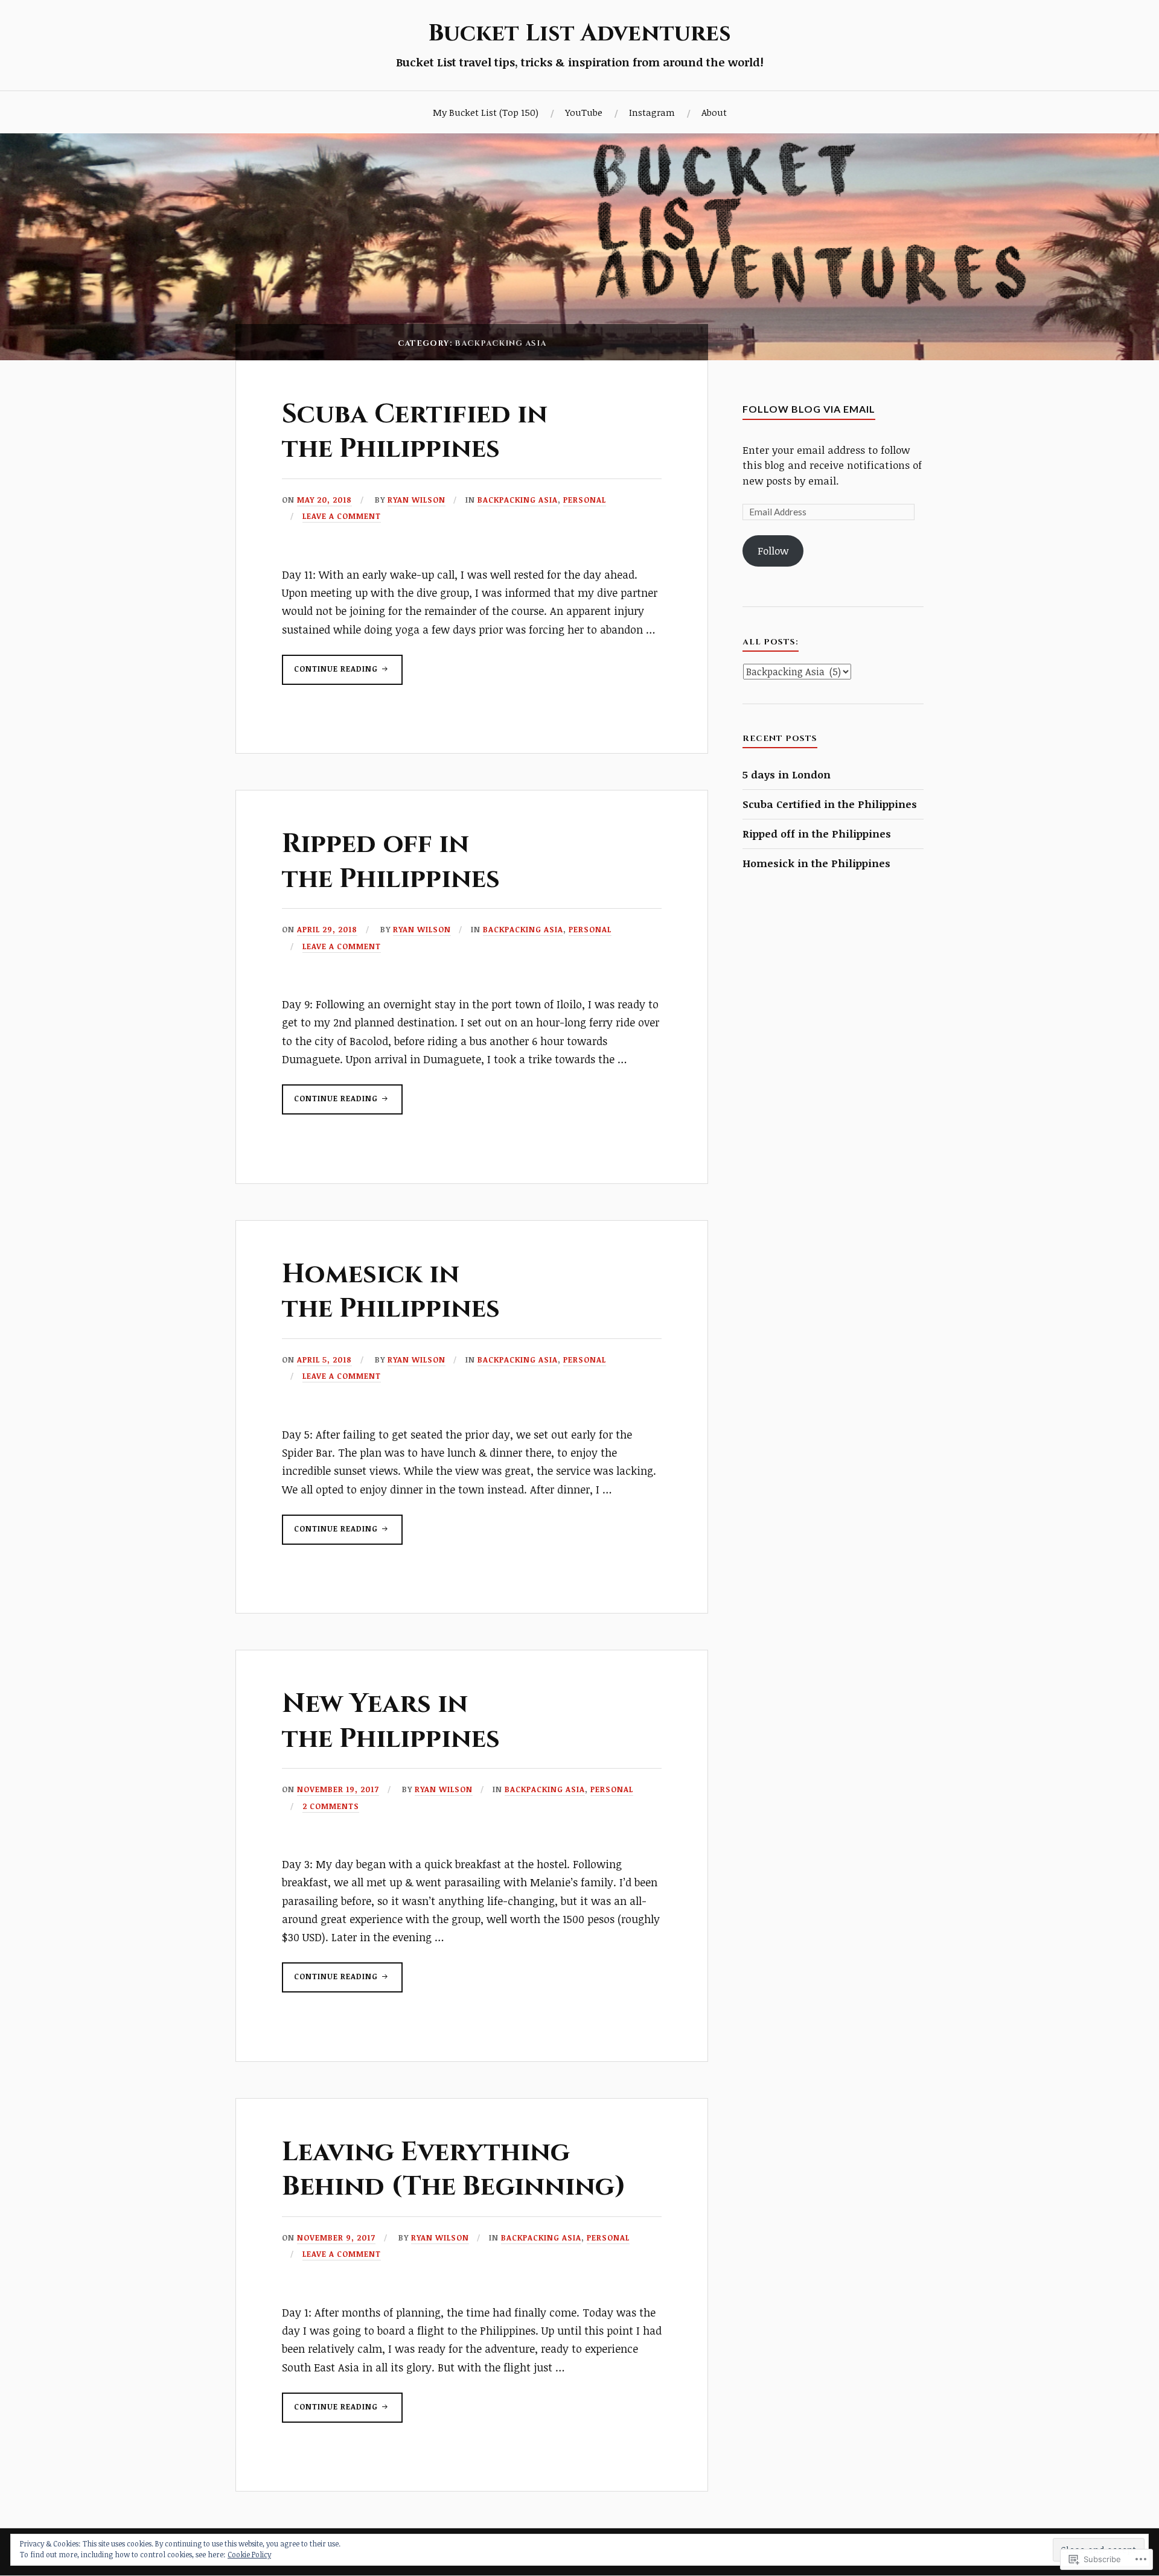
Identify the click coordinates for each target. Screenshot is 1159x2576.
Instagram (652, 112)
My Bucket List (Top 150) (486, 112)
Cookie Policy (249, 2554)
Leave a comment (342, 516)
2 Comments (331, 1806)
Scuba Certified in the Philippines (415, 431)
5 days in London (787, 774)
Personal (585, 500)
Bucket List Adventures (579, 33)
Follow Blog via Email (809, 409)
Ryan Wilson (417, 500)
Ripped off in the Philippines (391, 861)
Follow (773, 551)
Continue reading (331, 674)
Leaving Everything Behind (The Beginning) (454, 2169)
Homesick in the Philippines (391, 1291)
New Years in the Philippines (391, 1721)
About (714, 112)
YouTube (584, 112)
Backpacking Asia (518, 500)
